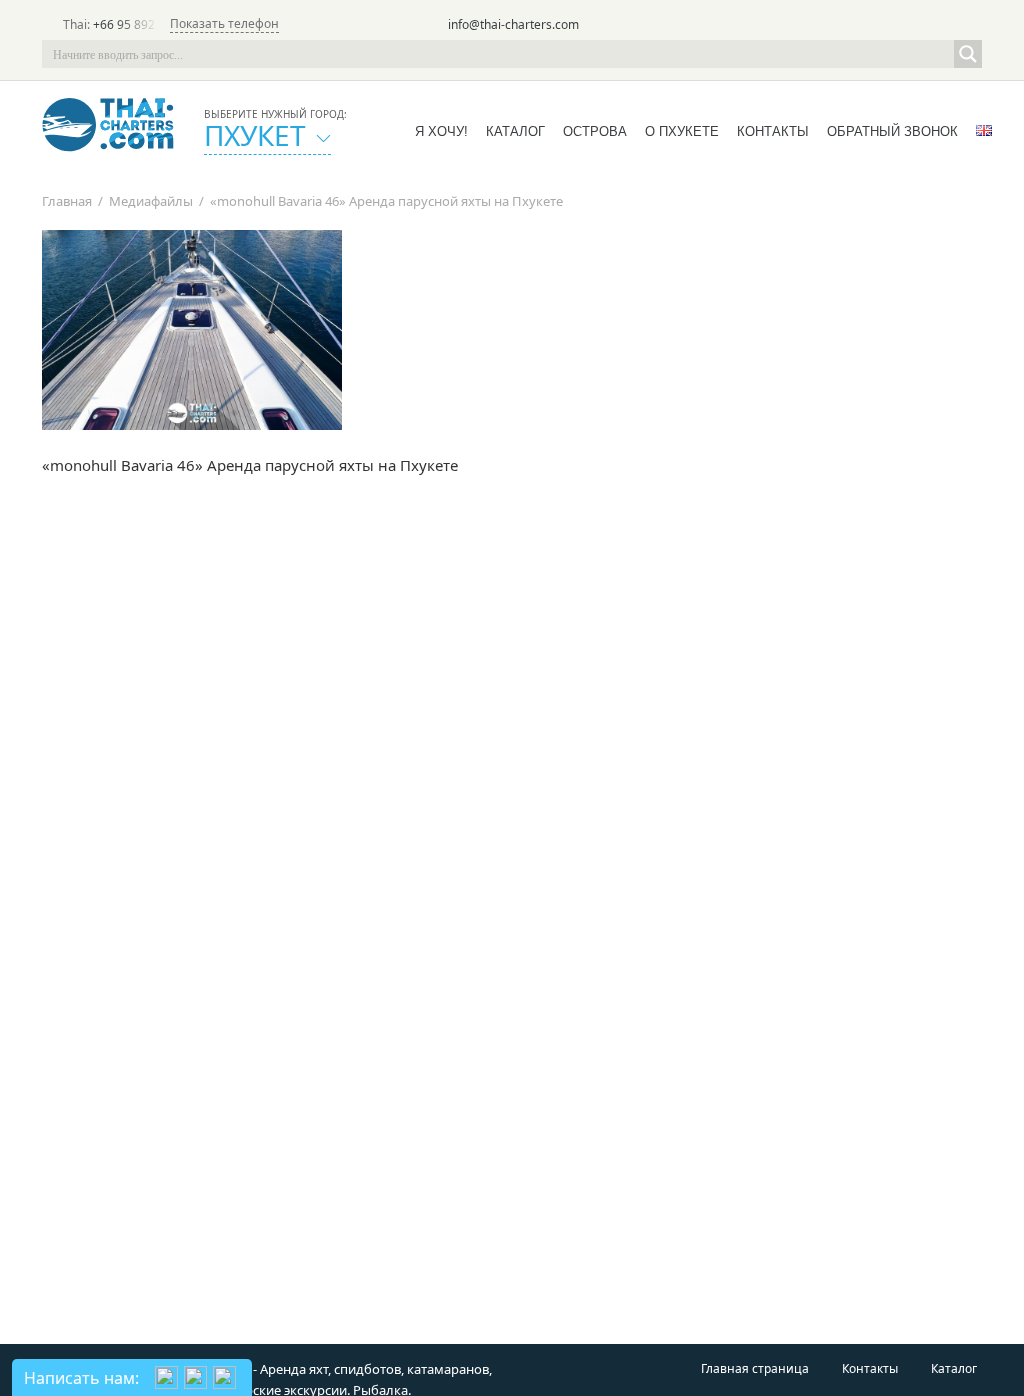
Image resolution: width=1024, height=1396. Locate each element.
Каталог (515, 131)
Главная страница (755, 1368)
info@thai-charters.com (513, 24)
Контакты (773, 131)
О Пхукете (682, 131)
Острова (595, 131)
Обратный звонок (892, 131)
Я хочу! (441, 131)
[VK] (968, 26)
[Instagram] (940, 26)
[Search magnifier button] (968, 54)
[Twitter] (884, 26)
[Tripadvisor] (856, 26)
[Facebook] (912, 26)
